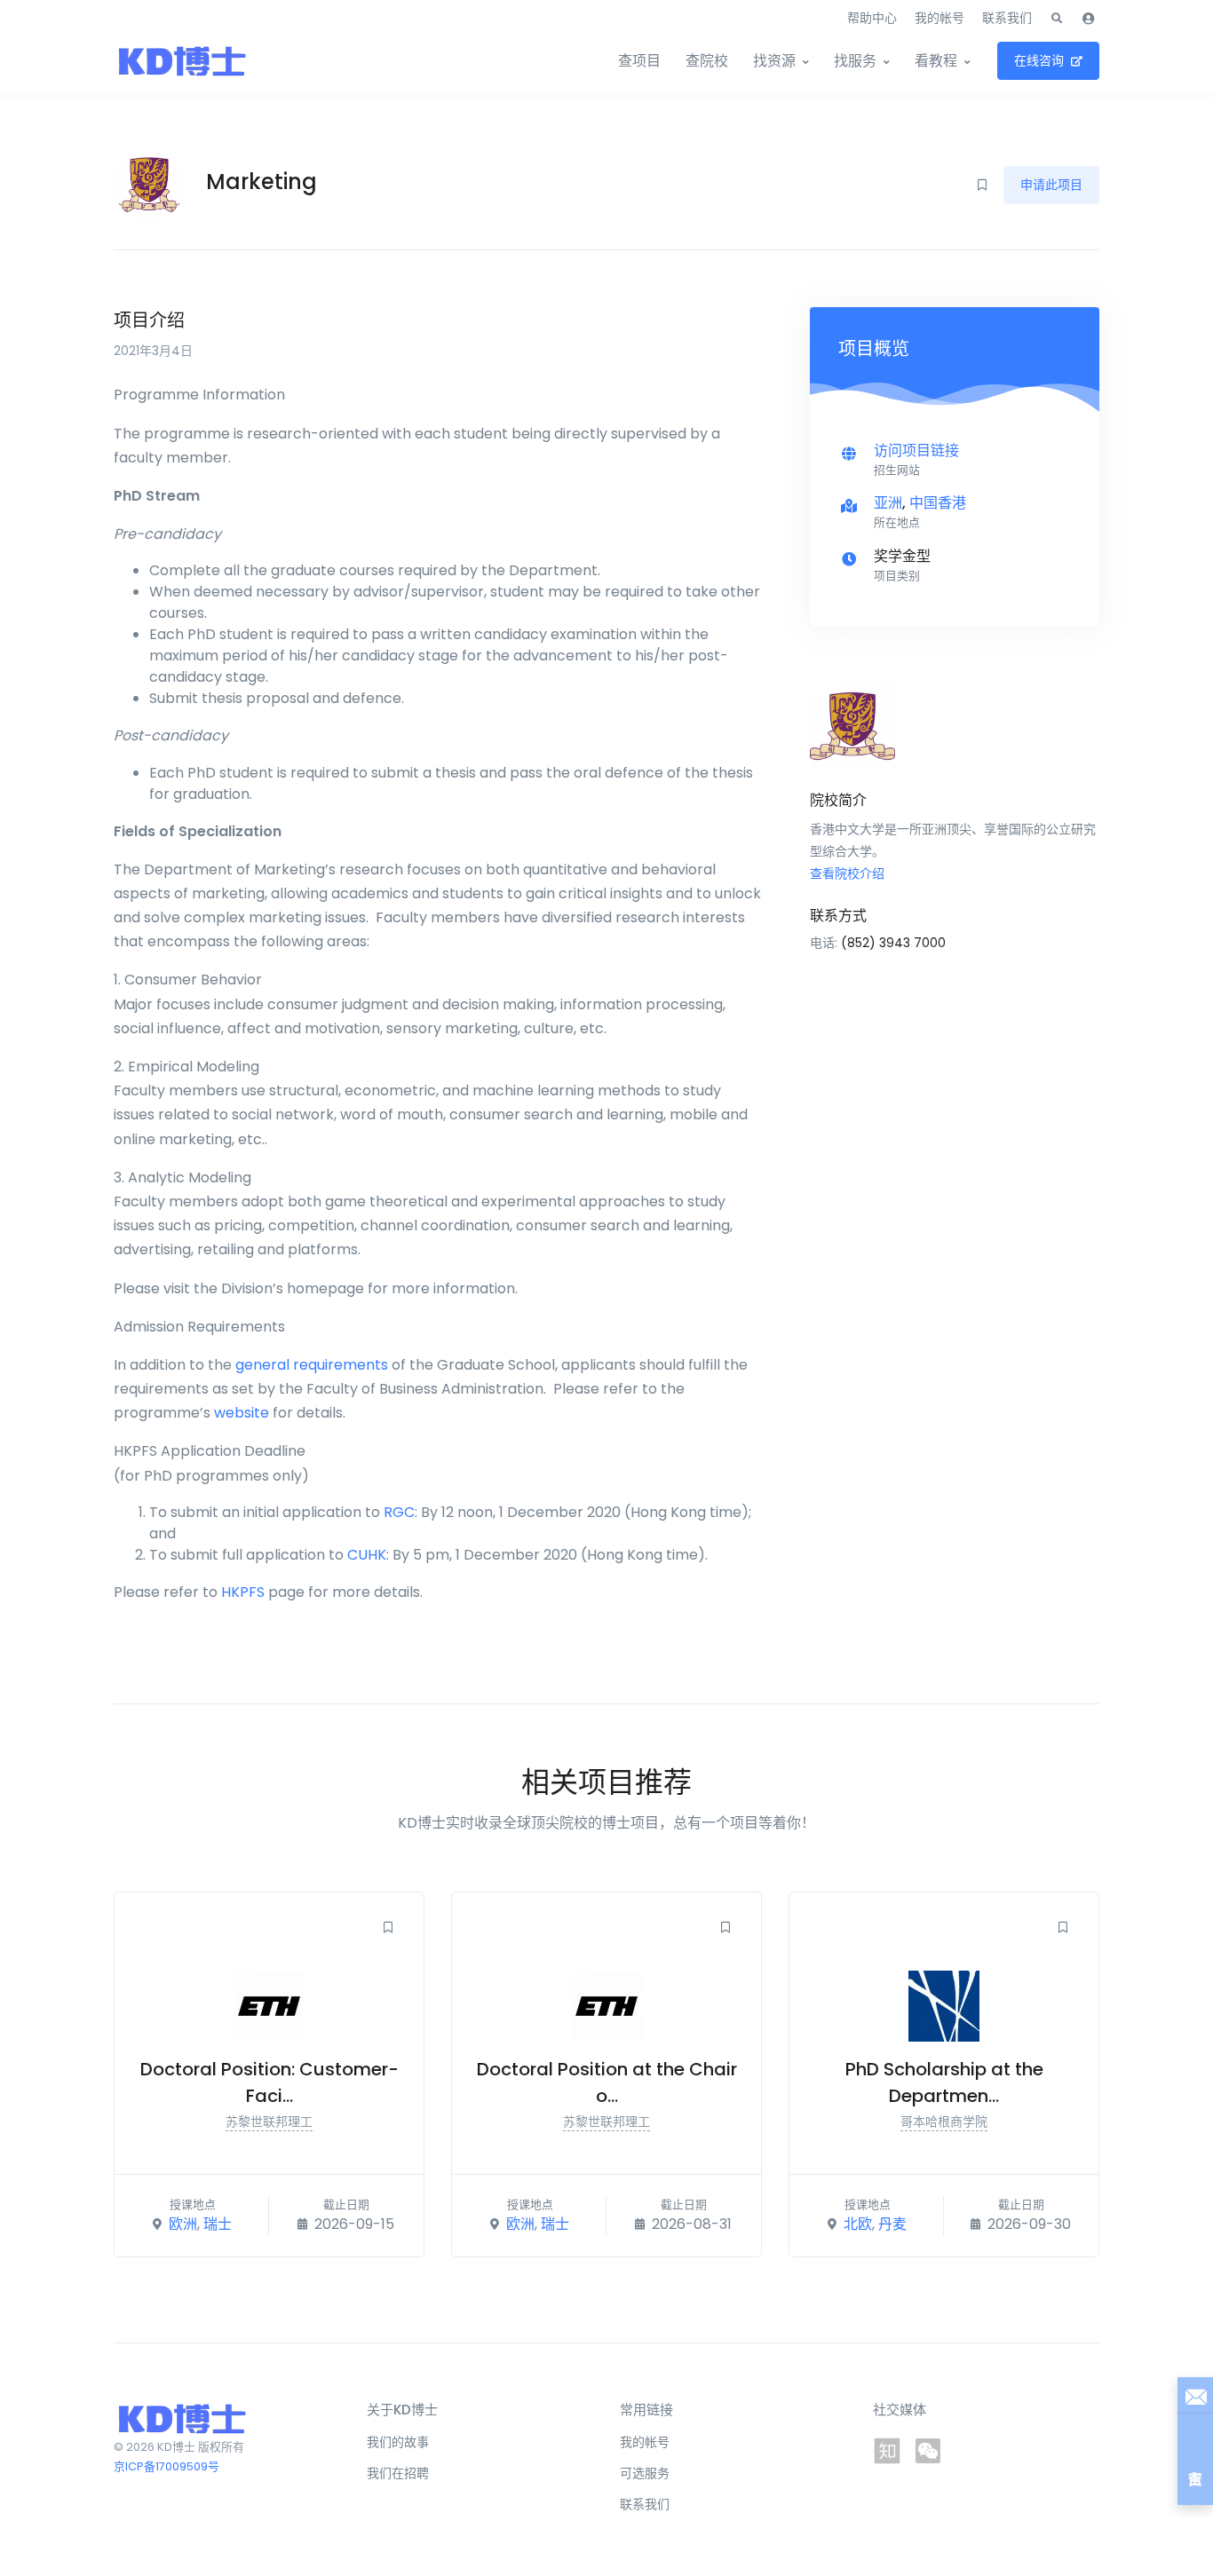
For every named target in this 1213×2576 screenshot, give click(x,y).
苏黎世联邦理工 (269, 2122)
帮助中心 (872, 18)
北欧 (858, 2224)
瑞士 (218, 2224)
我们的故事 (398, 2442)
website (242, 1413)
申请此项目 (1051, 185)
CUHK (367, 1555)
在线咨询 (1039, 60)
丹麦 (892, 2224)
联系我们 (1007, 18)
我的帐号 (939, 18)
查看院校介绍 (847, 873)
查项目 (639, 61)
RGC (399, 1512)
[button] (1057, 19)
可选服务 (645, 2473)
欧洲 (183, 2224)
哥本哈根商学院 (944, 2122)
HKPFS (243, 1592)
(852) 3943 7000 (893, 943)
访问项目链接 (916, 450)
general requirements (312, 1365)
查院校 (707, 61)
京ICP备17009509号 (166, 2466)
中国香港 (938, 503)
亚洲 (888, 503)
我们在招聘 (398, 2473)
